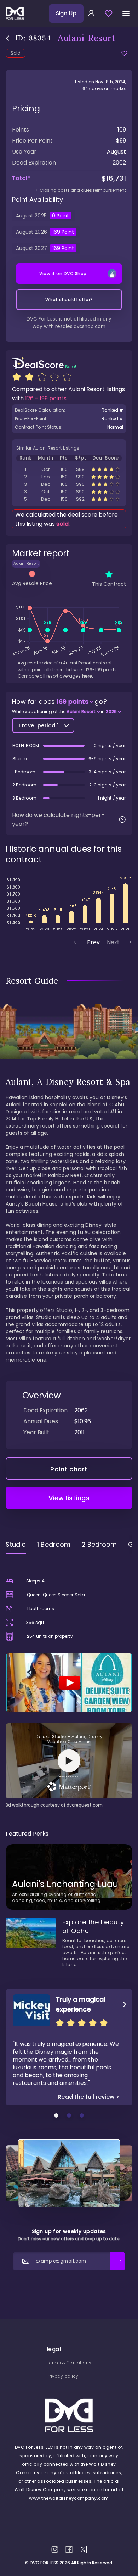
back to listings (8, 38)
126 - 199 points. (46, 398)
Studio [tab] (16, 1544)
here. (88, 676)
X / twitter (83, 2549)
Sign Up (66, 13)
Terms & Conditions (69, 2363)
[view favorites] (109, 13)
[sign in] (91, 13)
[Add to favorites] (124, 53)
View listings (69, 1498)
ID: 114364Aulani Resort (69, 477)
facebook (69, 2549)
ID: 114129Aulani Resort (69, 469)
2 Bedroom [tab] (99, 1544)
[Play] (69, 1683)
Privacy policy (63, 2376)
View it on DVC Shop (63, 274)
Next (113, 942)
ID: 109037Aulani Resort (69, 499)
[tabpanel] (69, 1684)
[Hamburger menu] (126, 13)
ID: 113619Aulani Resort (69, 492)
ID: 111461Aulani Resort (69, 484)
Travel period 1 (39, 725)
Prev (93, 942)
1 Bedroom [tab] (54, 1544)
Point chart (69, 1469)
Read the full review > (88, 2097)
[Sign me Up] (118, 2261)
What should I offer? (69, 299)
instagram (55, 2549)
